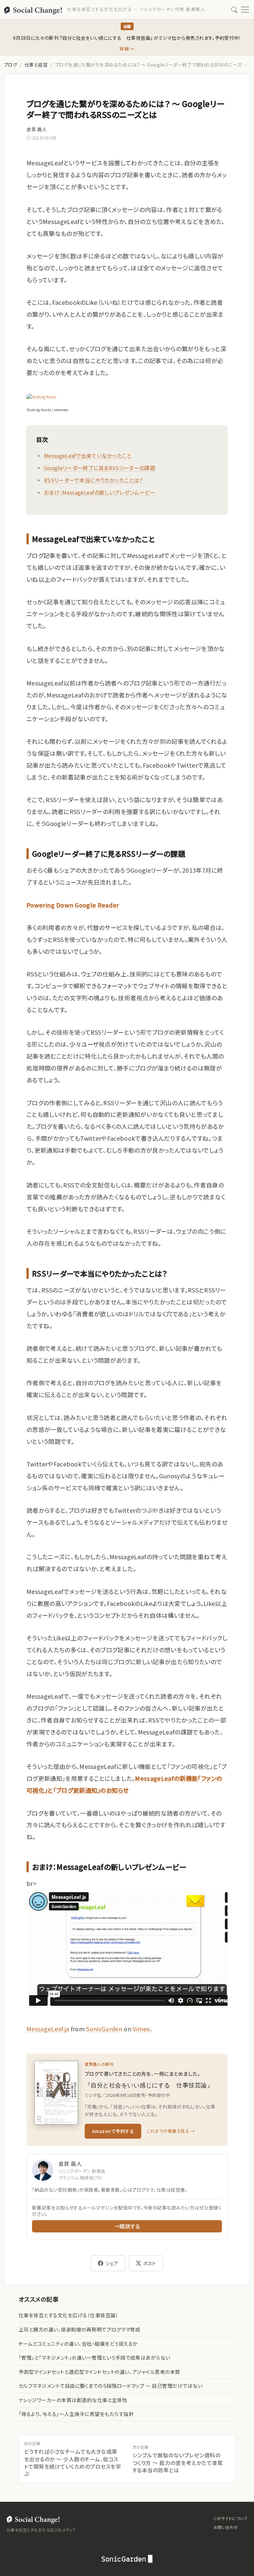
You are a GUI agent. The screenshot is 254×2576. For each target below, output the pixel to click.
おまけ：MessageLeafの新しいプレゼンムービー (100, 492)
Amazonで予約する (113, 2131)
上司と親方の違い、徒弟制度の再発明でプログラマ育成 (79, 2329)
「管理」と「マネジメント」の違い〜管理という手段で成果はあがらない (94, 2357)
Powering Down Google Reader (73, 905)
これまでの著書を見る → (171, 2131)
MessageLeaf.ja (48, 2029)
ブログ (11, 65)
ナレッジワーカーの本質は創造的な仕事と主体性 (73, 2400)
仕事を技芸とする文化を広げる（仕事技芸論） (68, 2315)
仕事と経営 (36, 65)
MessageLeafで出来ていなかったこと (88, 456)
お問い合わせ (226, 2527)
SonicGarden (104, 2029)
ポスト (149, 2263)
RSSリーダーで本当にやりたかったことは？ (93, 480)
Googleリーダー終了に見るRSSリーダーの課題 (100, 468)
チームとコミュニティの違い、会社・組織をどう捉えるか (78, 2344)
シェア (112, 2263)
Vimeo (142, 2029)
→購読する (127, 2226)
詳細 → (127, 49)
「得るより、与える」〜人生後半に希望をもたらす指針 (76, 2414)
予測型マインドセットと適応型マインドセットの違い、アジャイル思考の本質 (99, 2372)
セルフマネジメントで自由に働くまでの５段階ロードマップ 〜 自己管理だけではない (110, 2386)
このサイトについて (231, 2518)
